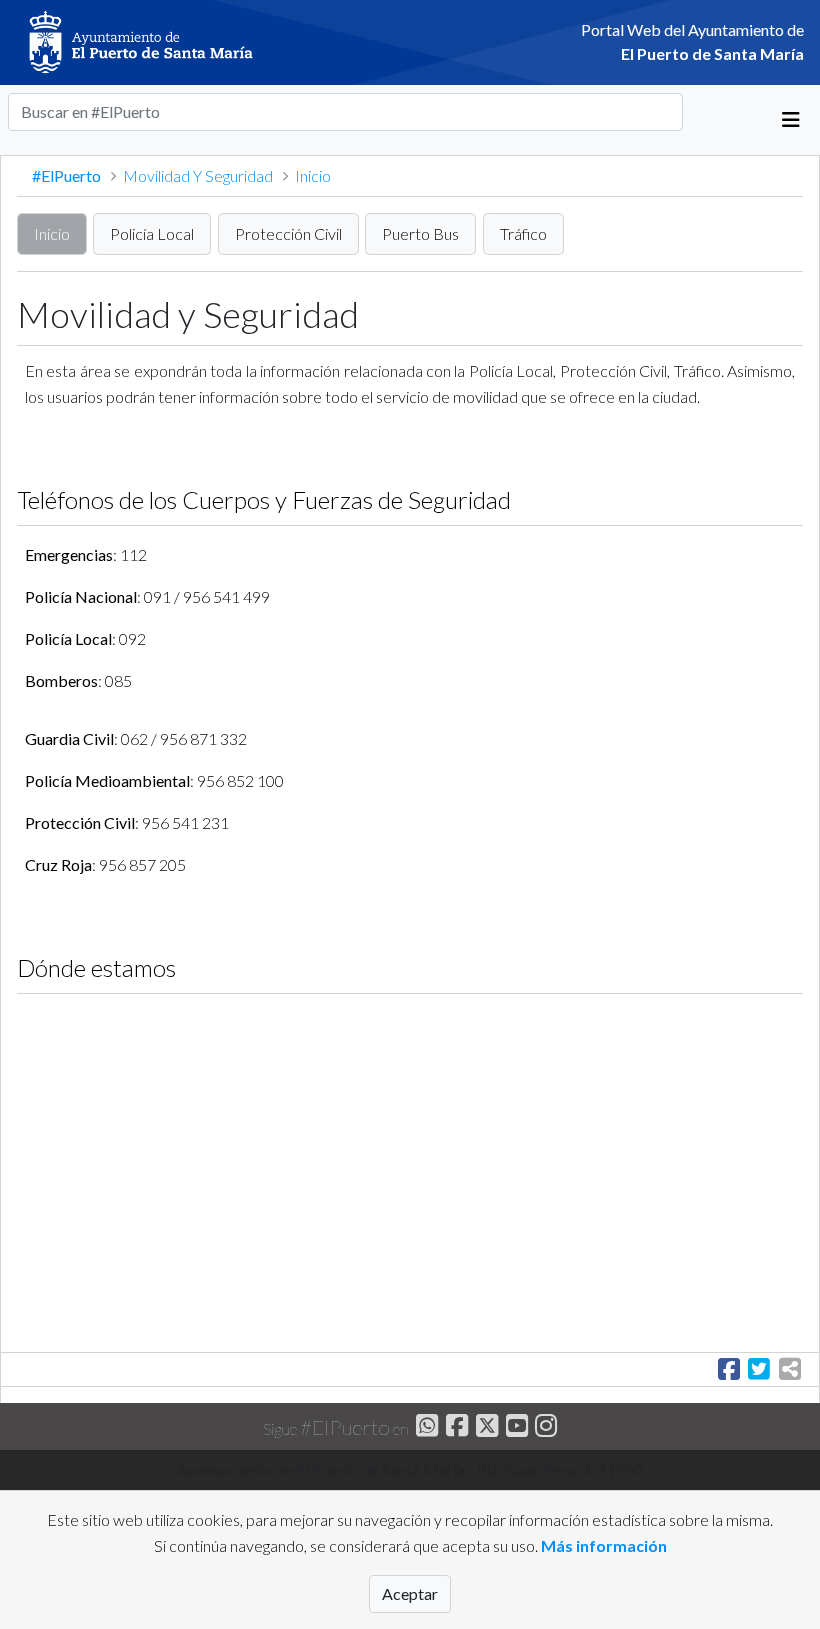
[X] (484, 1428)
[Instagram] (544, 1428)
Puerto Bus (420, 233)
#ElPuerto (68, 175)
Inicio (52, 233)
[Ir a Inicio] (171, 42)
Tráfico (523, 233)
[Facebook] (454, 1428)
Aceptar (410, 1593)
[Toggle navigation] (791, 120)
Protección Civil (288, 233)
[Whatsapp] (425, 1428)
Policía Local (152, 233)
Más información (604, 1545)
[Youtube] (514, 1428)
